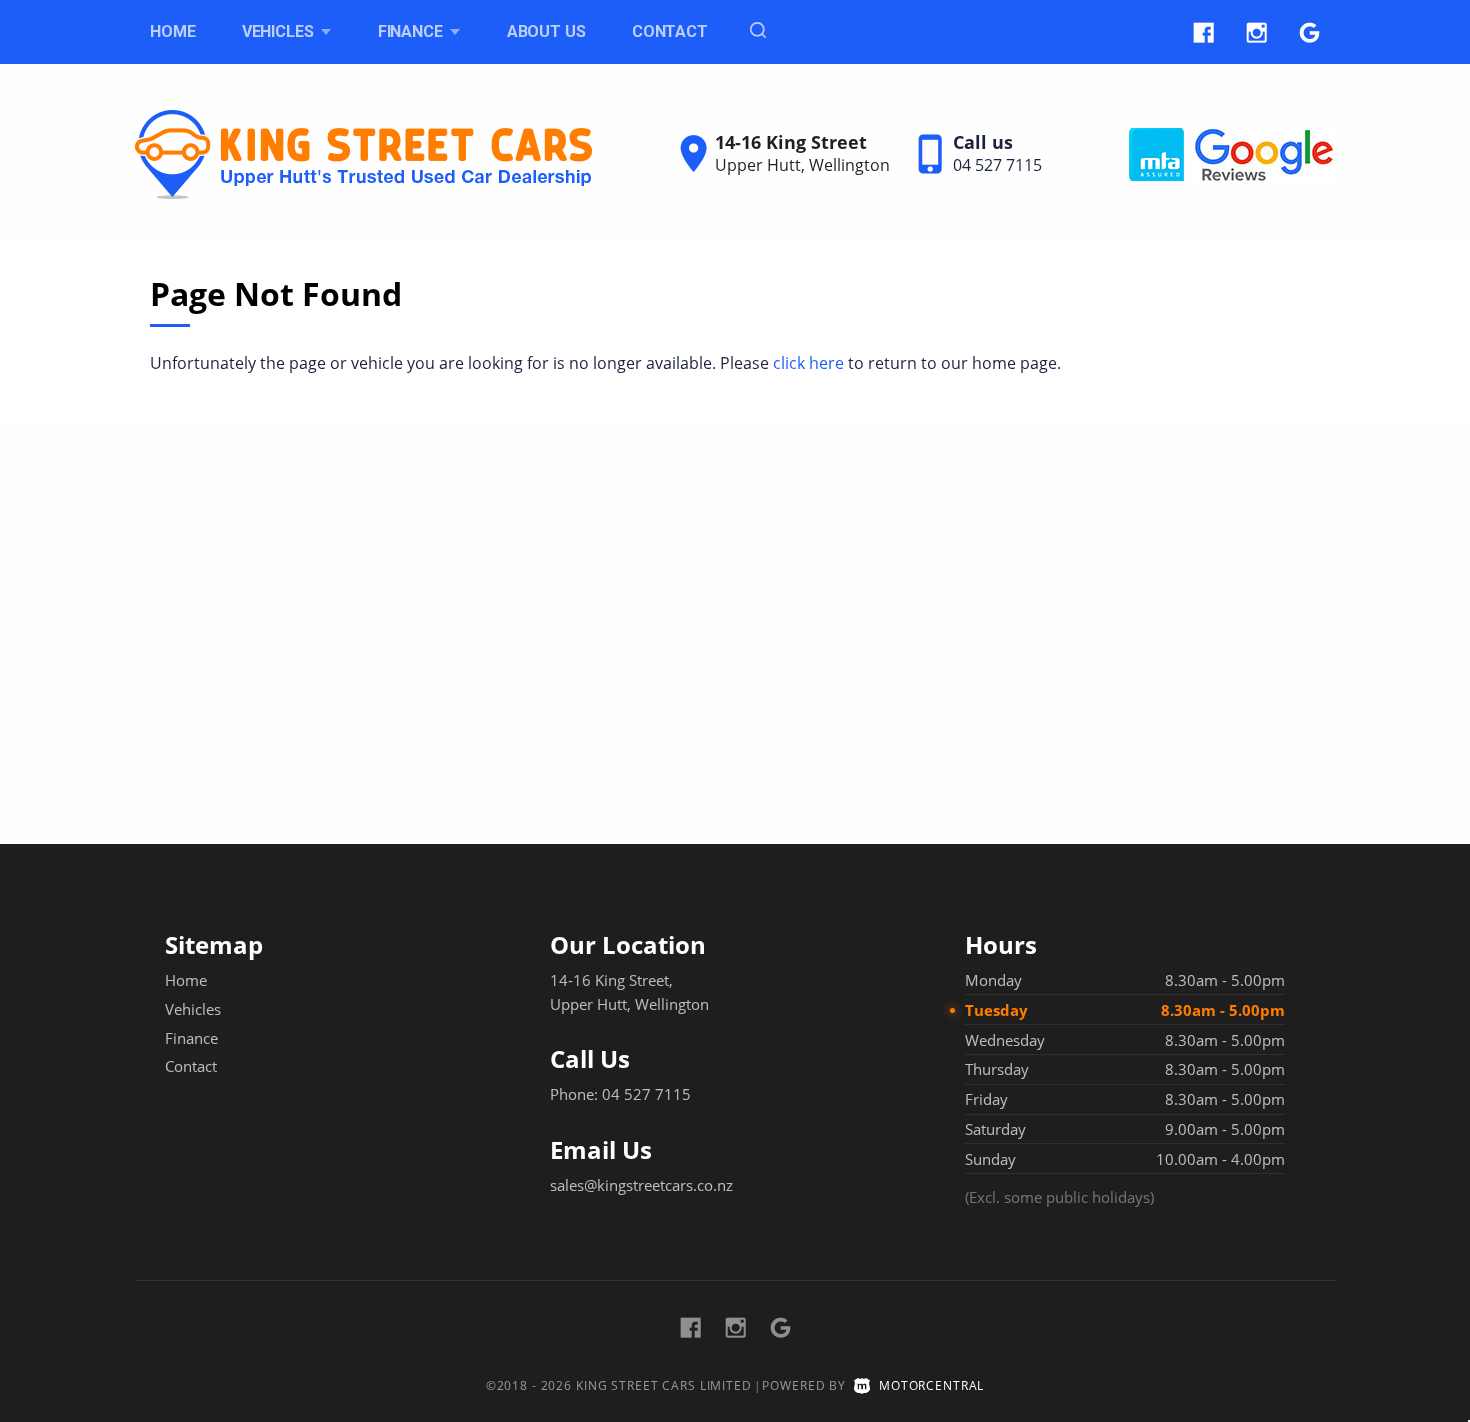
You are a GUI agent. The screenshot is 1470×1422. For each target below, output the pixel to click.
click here (808, 363)
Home (172, 31)
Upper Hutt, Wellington (802, 165)
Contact (670, 31)
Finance (191, 1038)
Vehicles (280, 31)
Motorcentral (931, 1385)
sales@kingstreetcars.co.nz (641, 1185)
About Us (546, 31)
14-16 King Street (791, 142)
